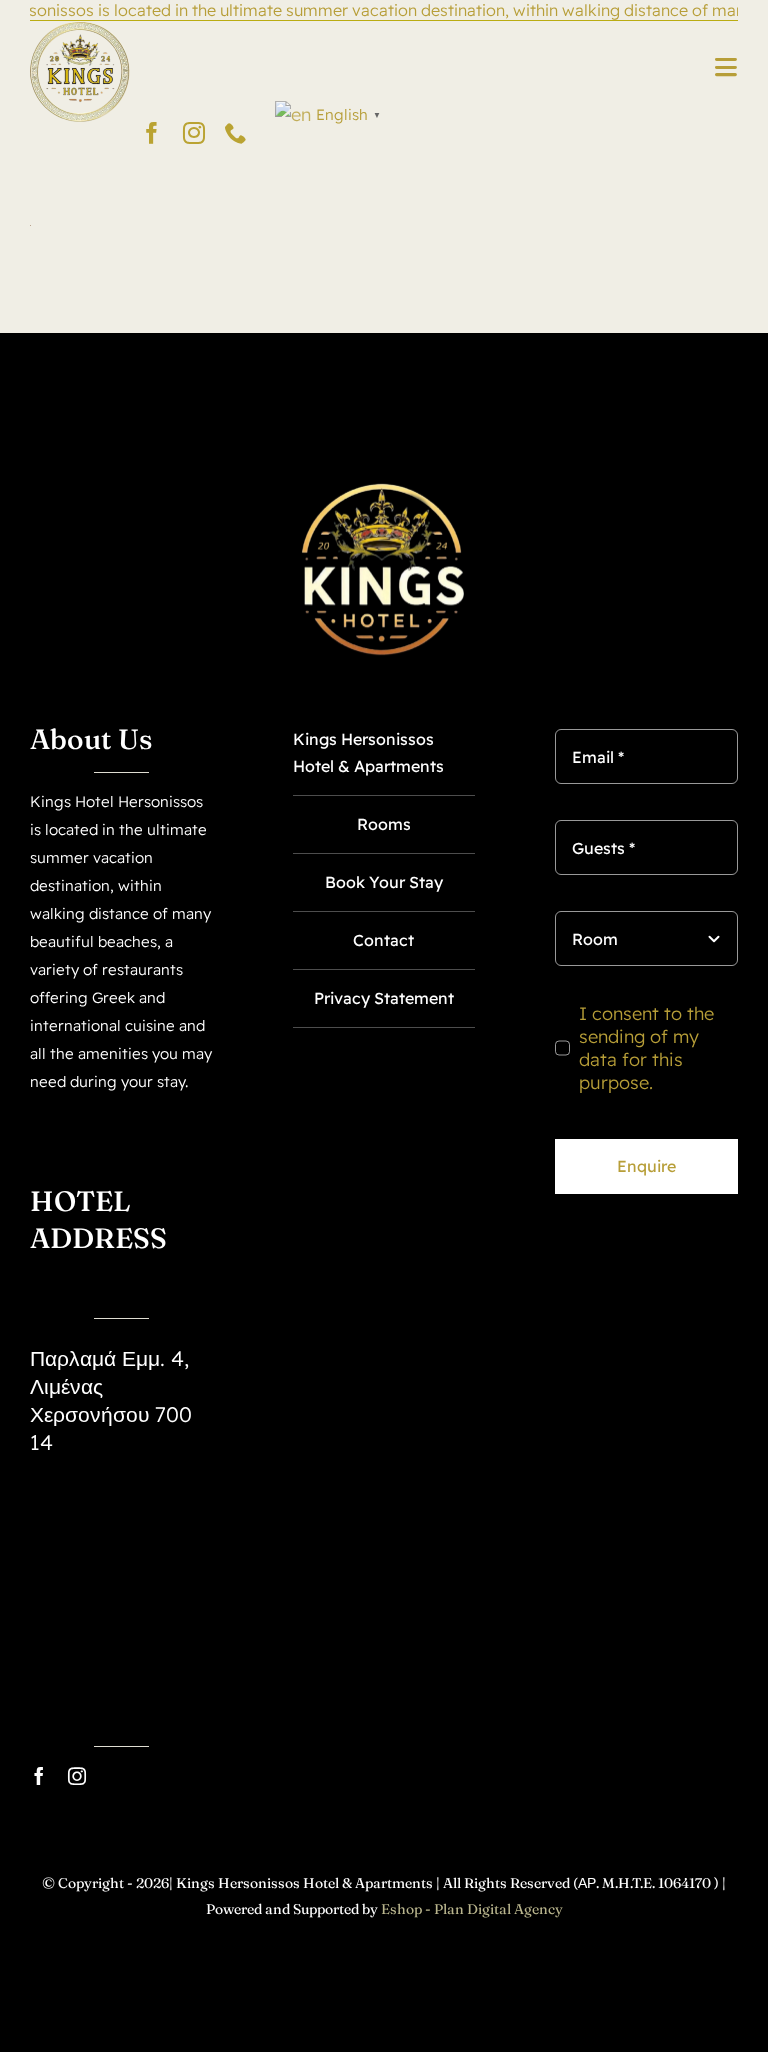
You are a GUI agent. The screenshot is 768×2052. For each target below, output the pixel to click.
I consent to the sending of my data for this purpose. (646, 1048)
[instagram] (194, 133)
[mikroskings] (80, 29)
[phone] (236, 133)
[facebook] (152, 133)
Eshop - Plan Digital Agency (472, 1909)
